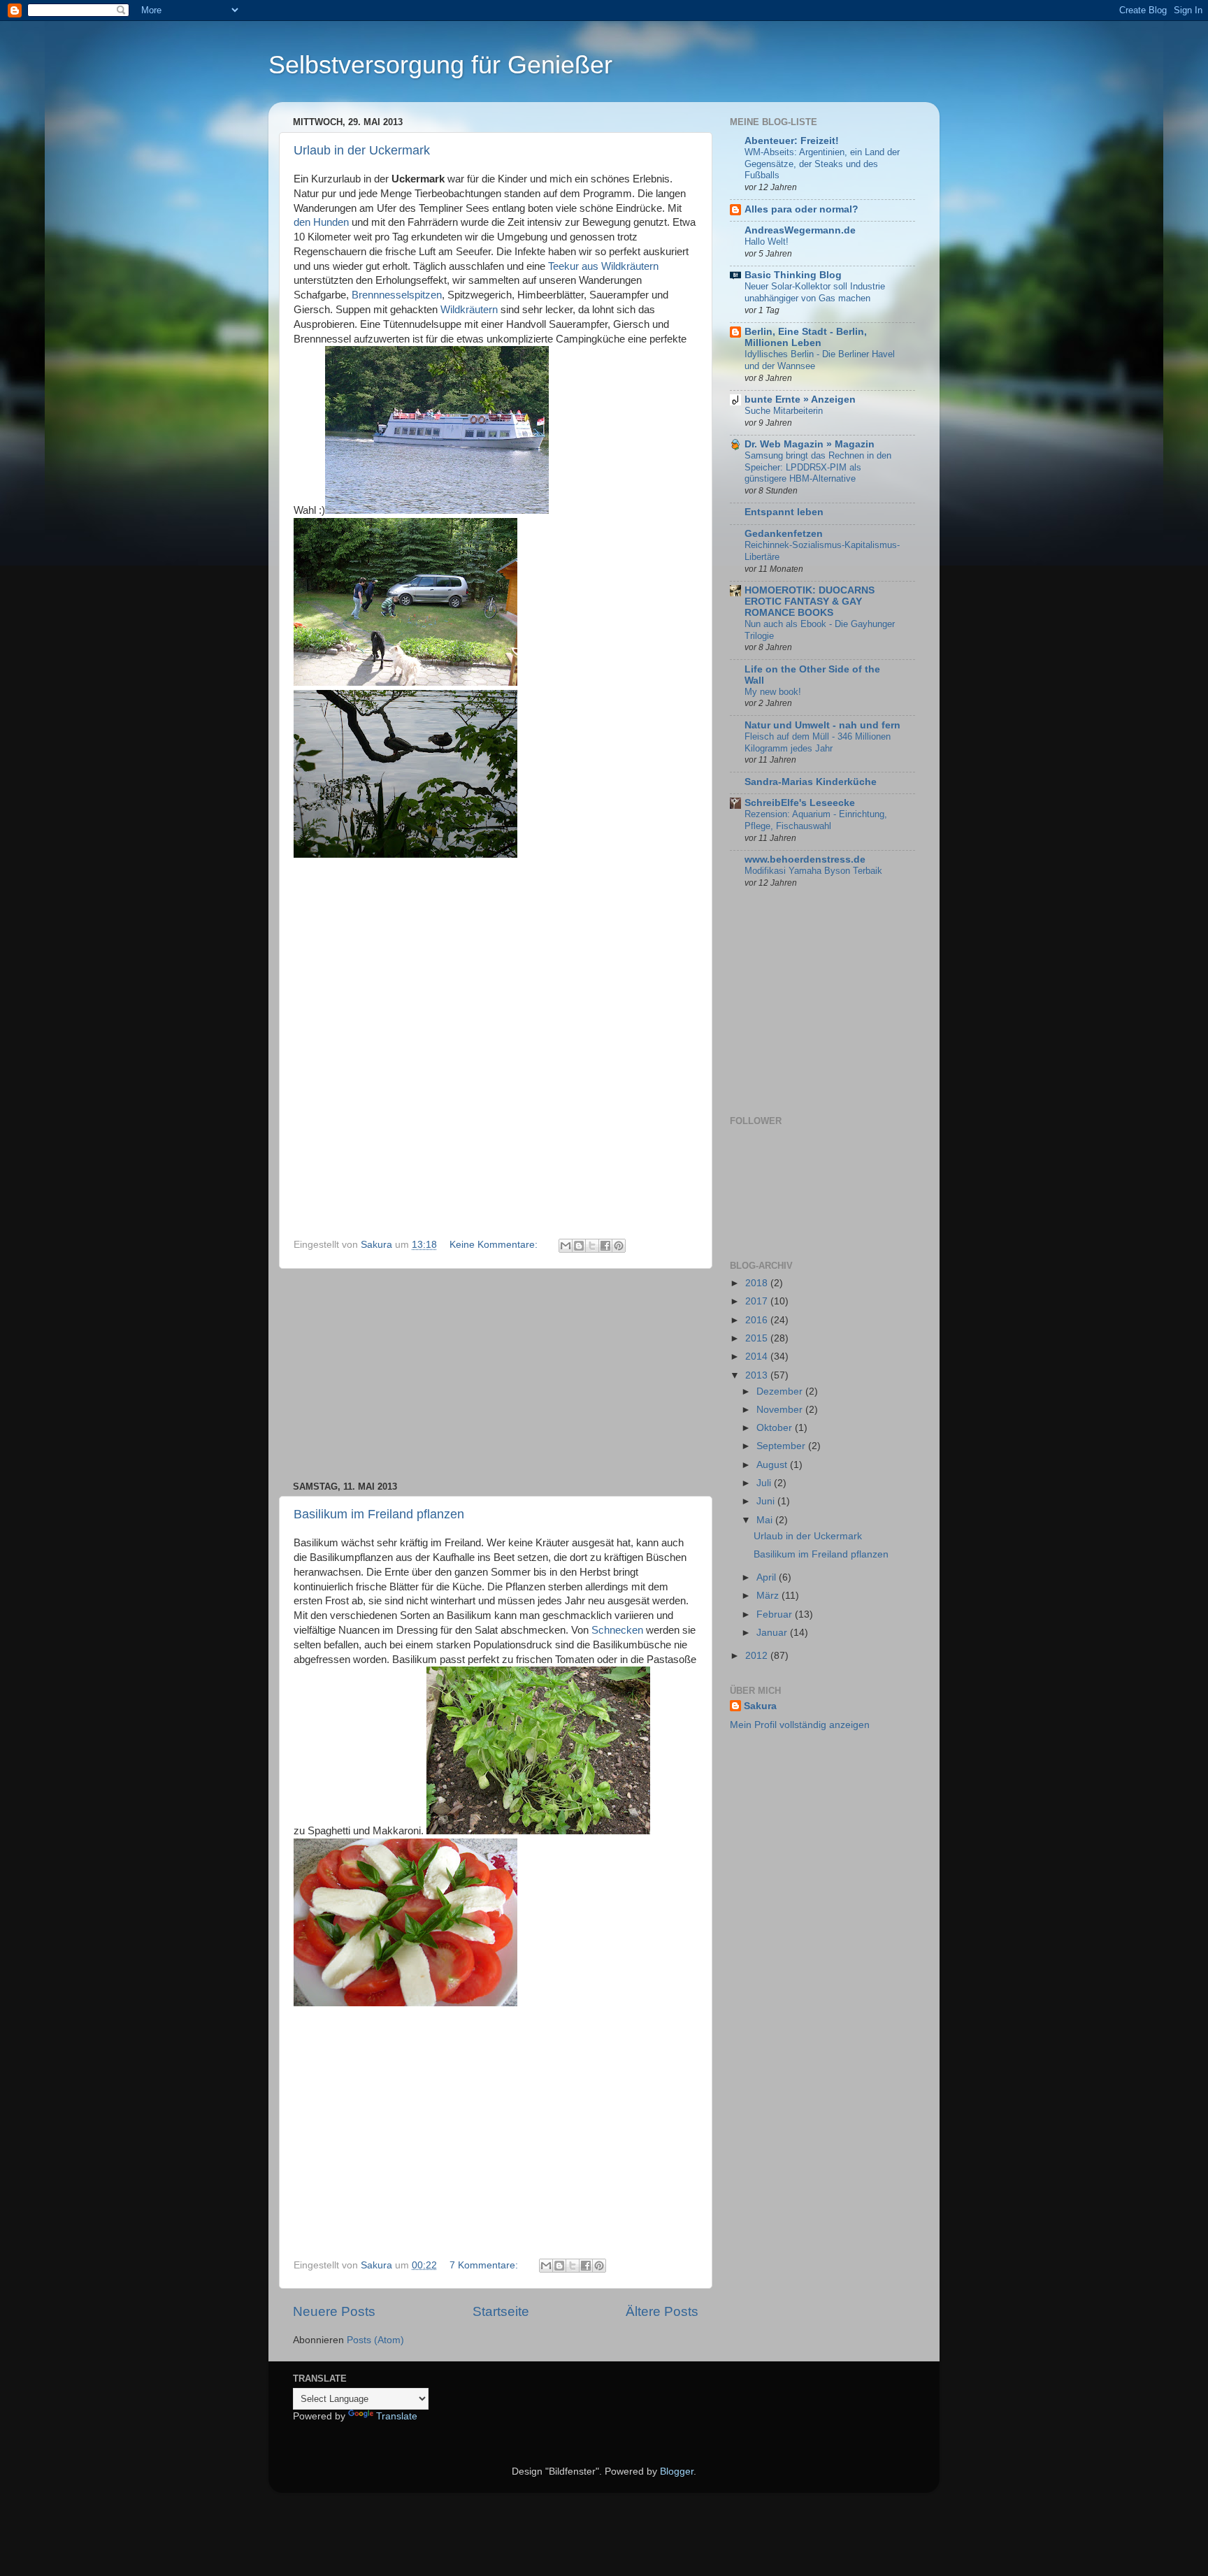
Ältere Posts (662, 2311)
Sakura (760, 1706)
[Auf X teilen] (592, 1246)
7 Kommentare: (485, 2265)
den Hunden (321, 222)
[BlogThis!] (579, 1246)
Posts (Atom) (375, 2340)
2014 (758, 1357)
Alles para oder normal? (801, 209)
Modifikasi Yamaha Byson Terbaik (813, 871)
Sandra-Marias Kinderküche (811, 782)
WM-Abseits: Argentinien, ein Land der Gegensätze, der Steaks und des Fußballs (822, 164)
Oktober (776, 1428)
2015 (758, 1338)
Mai (766, 1520)
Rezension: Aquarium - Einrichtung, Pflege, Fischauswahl (816, 820)
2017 (758, 1301)
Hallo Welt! (767, 242)
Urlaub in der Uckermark (362, 150)
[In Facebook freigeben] (605, 1246)
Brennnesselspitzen (397, 295)
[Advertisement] (496, 1375)
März (769, 1596)
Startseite (501, 2311)
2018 (758, 1283)
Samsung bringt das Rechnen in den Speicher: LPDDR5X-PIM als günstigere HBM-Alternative (818, 467)
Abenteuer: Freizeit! (792, 141)
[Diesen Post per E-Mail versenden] (566, 1246)
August (773, 1465)
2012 (758, 1656)
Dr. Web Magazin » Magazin (810, 444)
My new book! (773, 692)
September (782, 1446)
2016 (758, 1320)
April (768, 1577)
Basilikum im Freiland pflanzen (379, 1514)
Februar (776, 1614)
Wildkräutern (469, 310)
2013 (758, 1375)
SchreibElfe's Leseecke (800, 803)
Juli (765, 1483)
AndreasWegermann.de (800, 230)
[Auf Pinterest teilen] (619, 1246)
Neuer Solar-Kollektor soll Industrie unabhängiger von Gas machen (815, 292)
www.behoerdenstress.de (805, 859)
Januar (773, 1633)
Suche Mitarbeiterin (784, 411)
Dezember (781, 1391)
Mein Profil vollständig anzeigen (800, 1725)
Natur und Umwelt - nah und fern (822, 725)
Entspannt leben (784, 512)
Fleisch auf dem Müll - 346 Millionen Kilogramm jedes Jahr (818, 742)
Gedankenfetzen (784, 534)
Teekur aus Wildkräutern (603, 266)
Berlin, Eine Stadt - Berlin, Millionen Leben (806, 337)
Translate (397, 2416)
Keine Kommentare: (495, 1245)
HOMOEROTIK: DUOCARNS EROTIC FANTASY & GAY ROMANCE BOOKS (810, 602)
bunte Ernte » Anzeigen (800, 400)
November (781, 1410)
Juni (767, 1501)
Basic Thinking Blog (793, 275)
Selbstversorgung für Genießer (440, 65)
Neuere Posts (334, 2311)
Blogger (677, 2471)
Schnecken (617, 1630)
